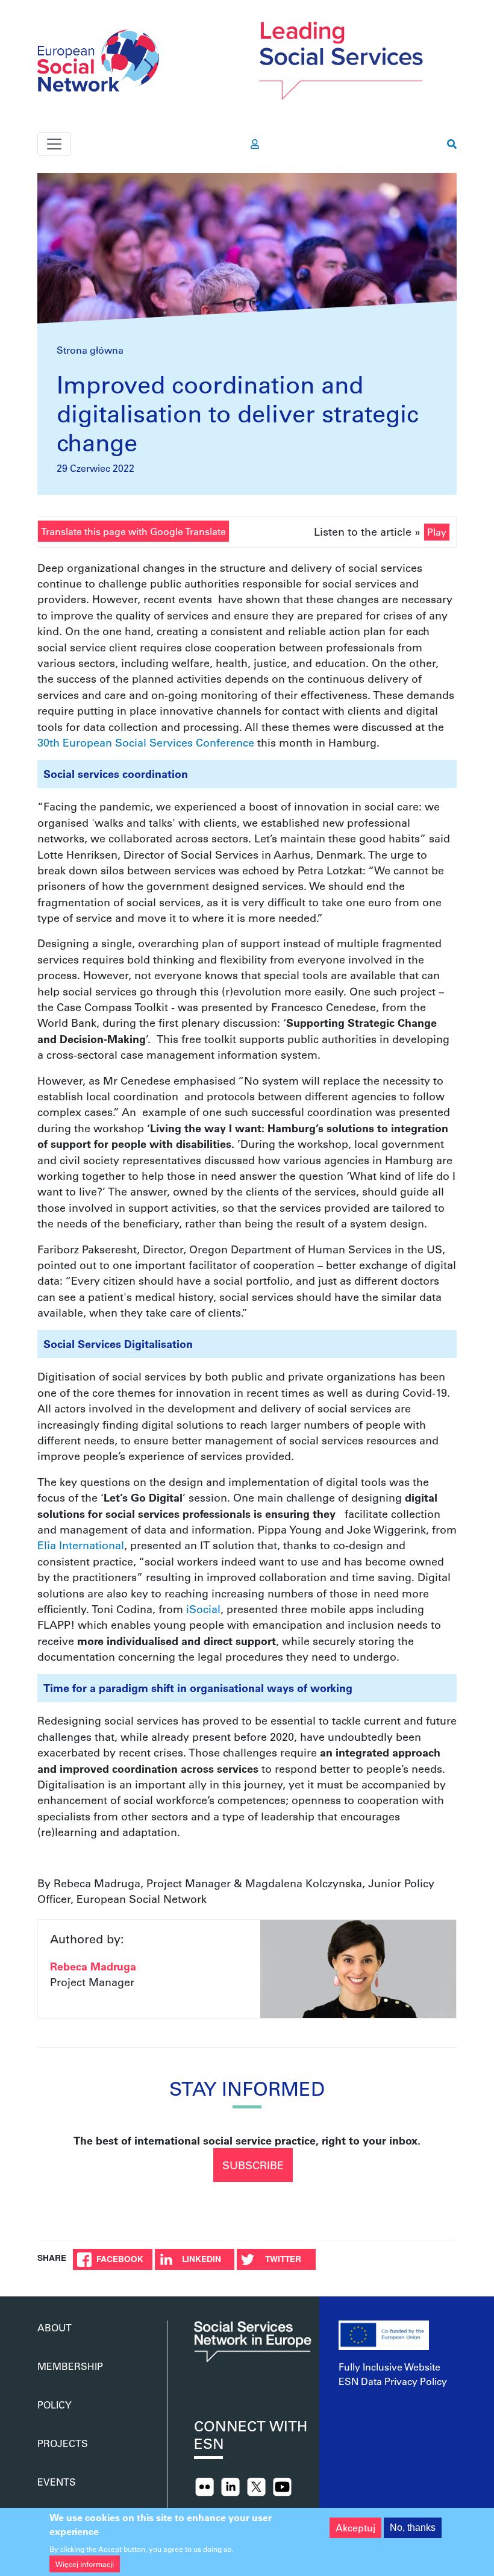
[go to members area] (255, 144)
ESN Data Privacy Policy (393, 2381)
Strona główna (90, 350)
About (55, 2327)
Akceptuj (355, 2527)
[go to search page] (452, 144)
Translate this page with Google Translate (133, 531)
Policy (55, 2405)
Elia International (81, 1545)
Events (57, 2482)
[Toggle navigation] (54, 144)
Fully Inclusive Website (389, 2367)
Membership (70, 2366)
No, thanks (413, 2527)
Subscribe (253, 2165)
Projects (63, 2443)
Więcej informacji (85, 2564)
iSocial (203, 1609)
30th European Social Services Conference (146, 742)
